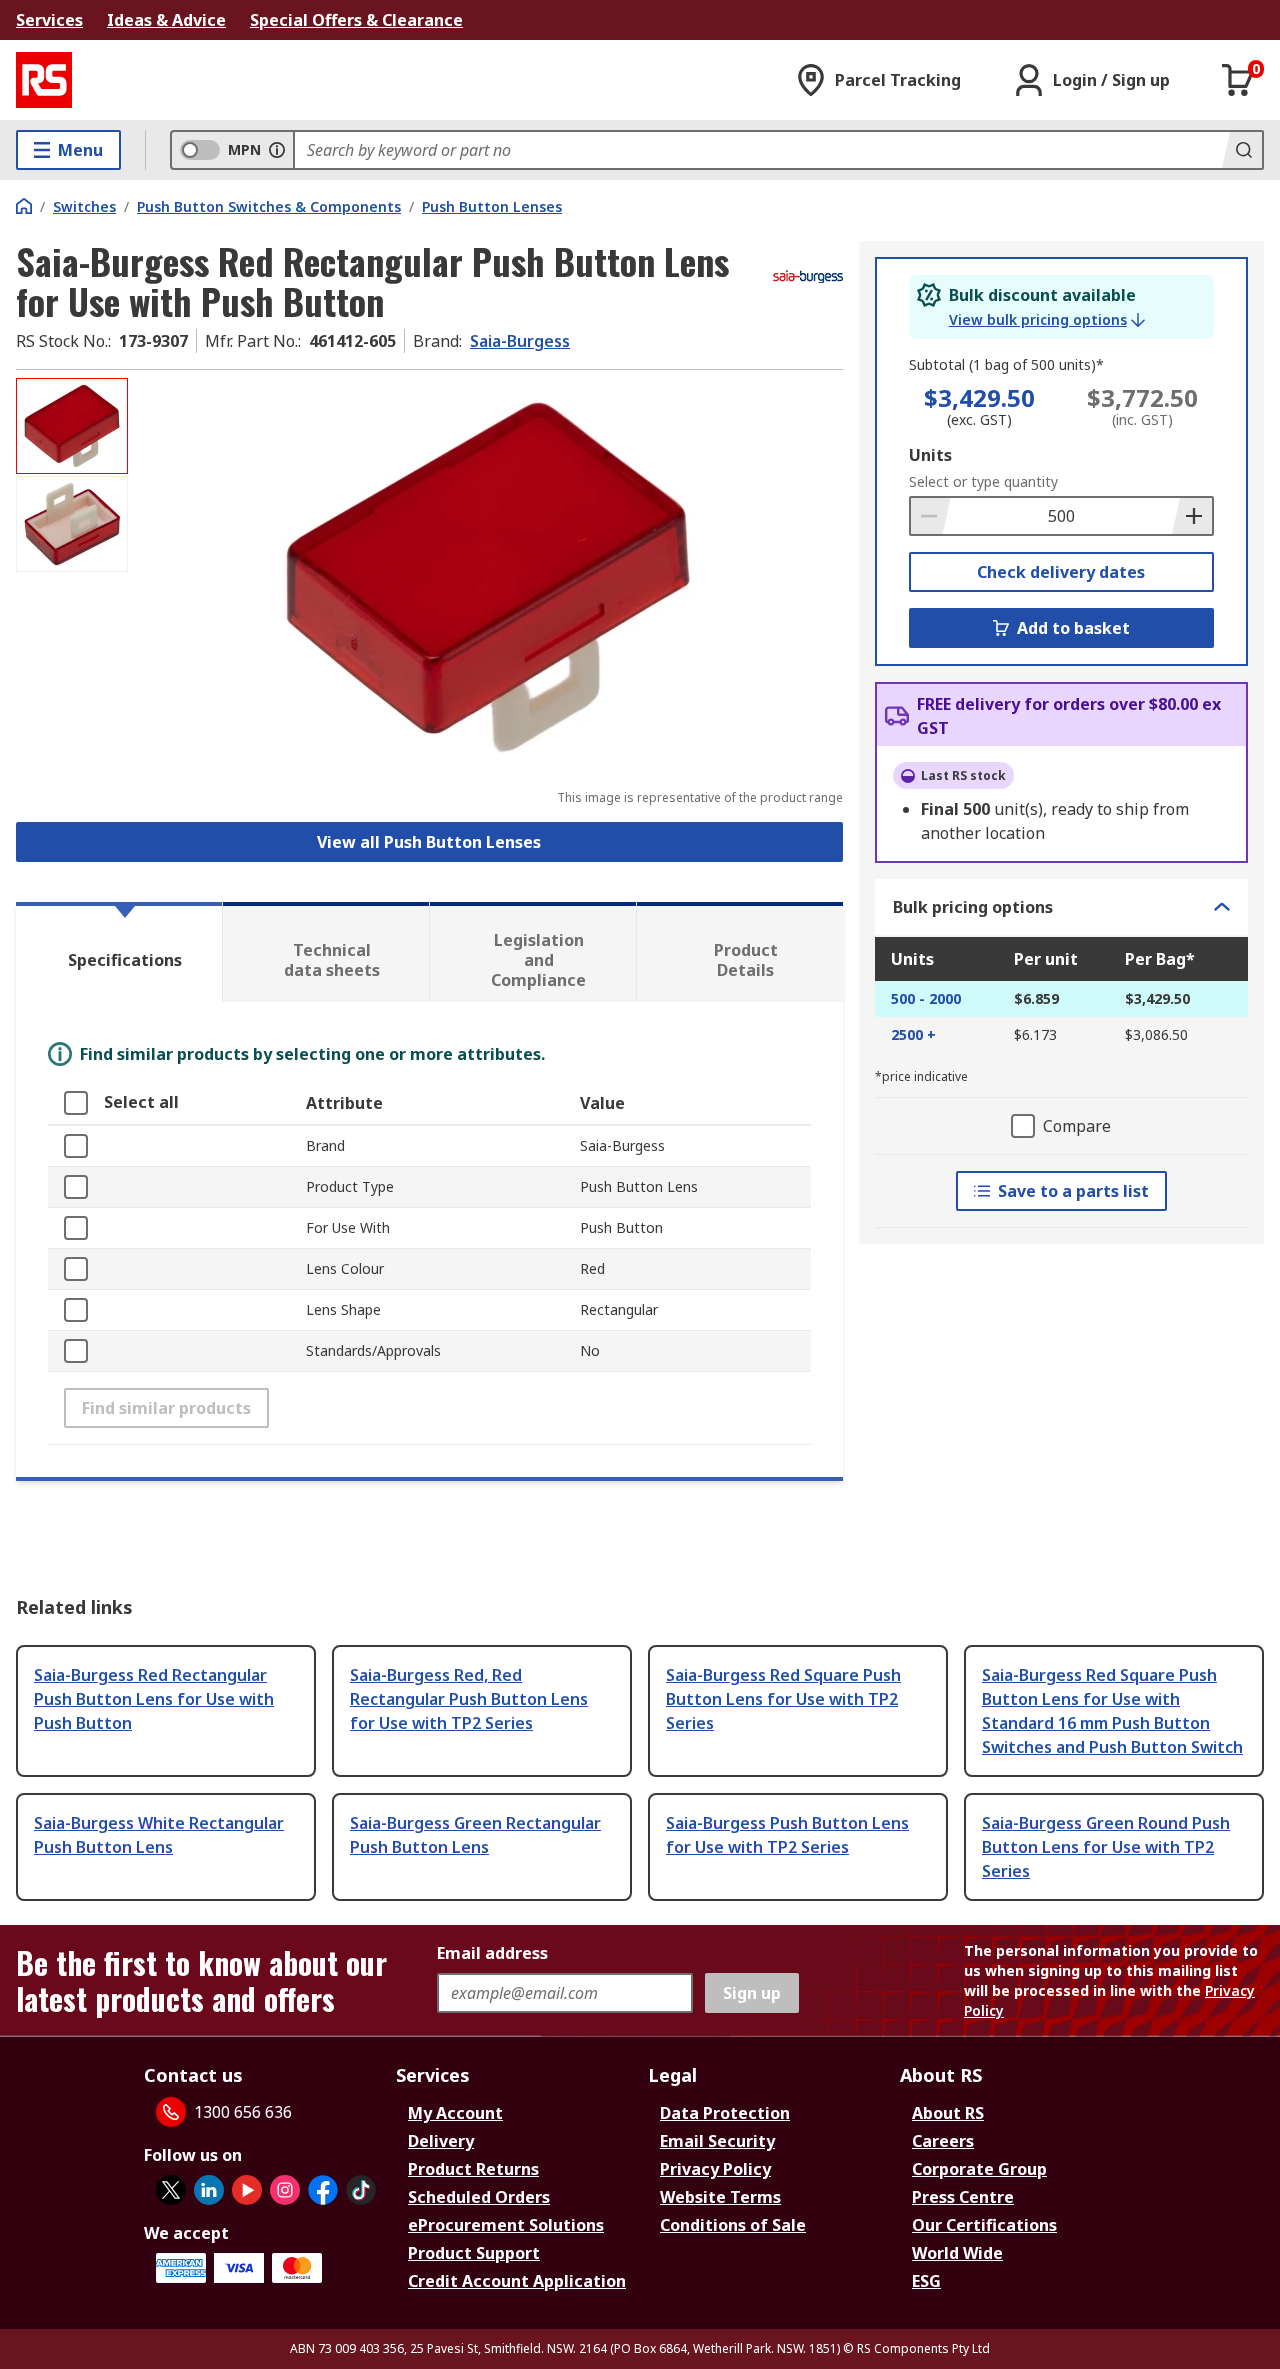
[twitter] (171, 2190)
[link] (1047, 320)
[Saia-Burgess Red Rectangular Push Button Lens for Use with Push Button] (488, 577)
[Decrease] (931, 516)
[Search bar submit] (1242, 150)
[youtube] (247, 2190)
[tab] (119, 952)
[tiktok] (361, 2190)
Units (930, 455)
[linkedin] (209, 2190)
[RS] (44, 80)
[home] (24, 206)
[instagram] (285, 2190)
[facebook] (323, 2190)
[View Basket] (1238, 80)
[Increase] (1192, 516)
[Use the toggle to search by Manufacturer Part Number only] (277, 150)
